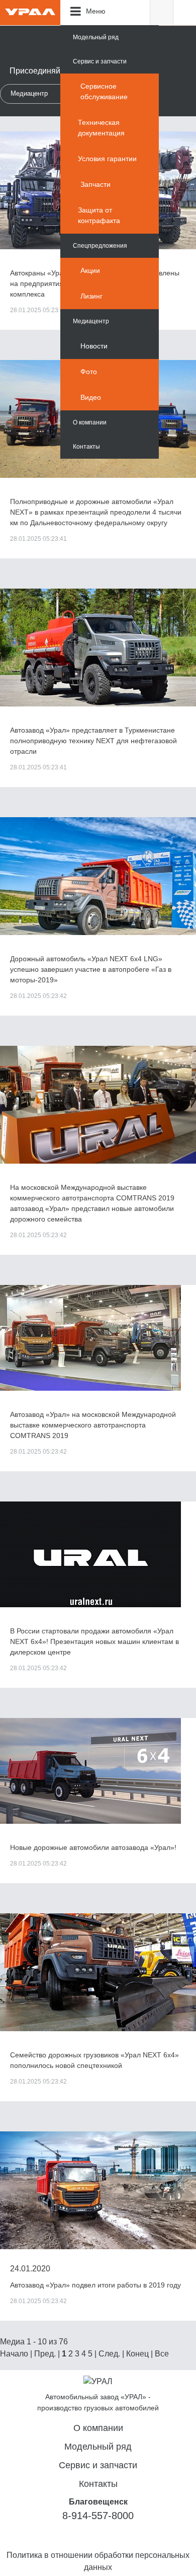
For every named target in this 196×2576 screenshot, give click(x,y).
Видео (91, 397)
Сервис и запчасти (100, 61)
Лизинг (91, 296)
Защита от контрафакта (99, 215)
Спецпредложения (100, 246)
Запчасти (95, 184)
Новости (94, 346)
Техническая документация (101, 128)
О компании (90, 422)
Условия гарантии (107, 159)
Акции (90, 270)
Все (162, 2354)
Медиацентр (91, 321)
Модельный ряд (96, 37)
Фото (89, 372)
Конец (137, 2354)
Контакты (86, 447)
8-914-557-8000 (98, 2516)
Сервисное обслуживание (104, 91)
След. (109, 2354)
